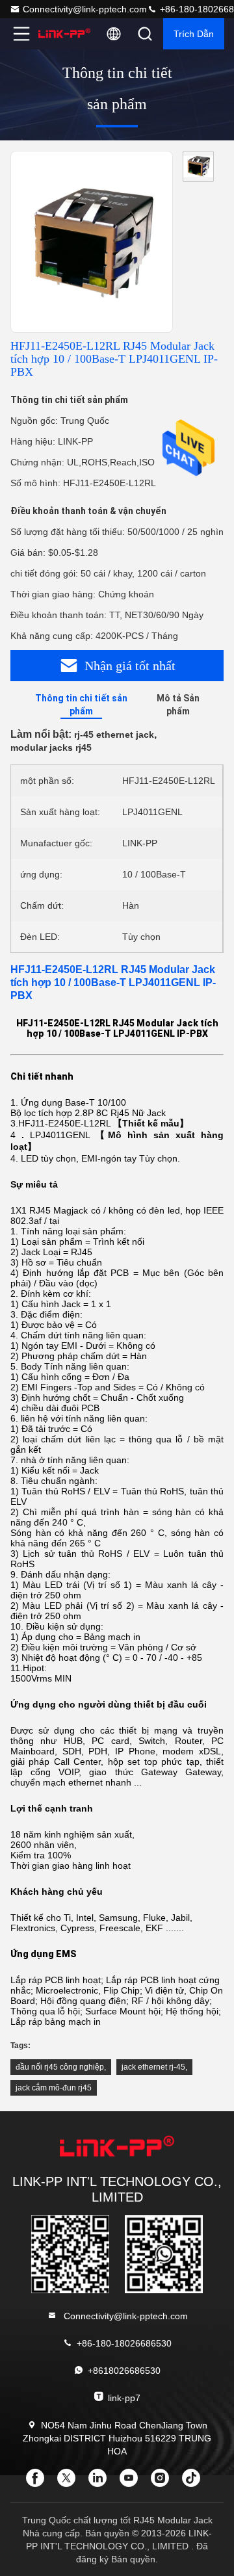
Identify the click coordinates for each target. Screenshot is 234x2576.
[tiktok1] (195, 2482)
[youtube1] (133, 2482)
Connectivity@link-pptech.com (85, 9)
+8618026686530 (124, 2371)
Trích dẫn (194, 34)
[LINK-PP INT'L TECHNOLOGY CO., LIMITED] (64, 34)
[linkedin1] (101, 2482)
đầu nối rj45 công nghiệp (60, 2067)
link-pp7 (124, 2398)
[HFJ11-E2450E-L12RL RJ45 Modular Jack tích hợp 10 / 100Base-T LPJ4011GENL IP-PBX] (92, 242)
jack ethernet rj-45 (153, 2067)
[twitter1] (70, 2482)
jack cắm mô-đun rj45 (54, 2088)
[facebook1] (39, 2482)
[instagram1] (164, 2482)
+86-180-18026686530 (124, 2343)
